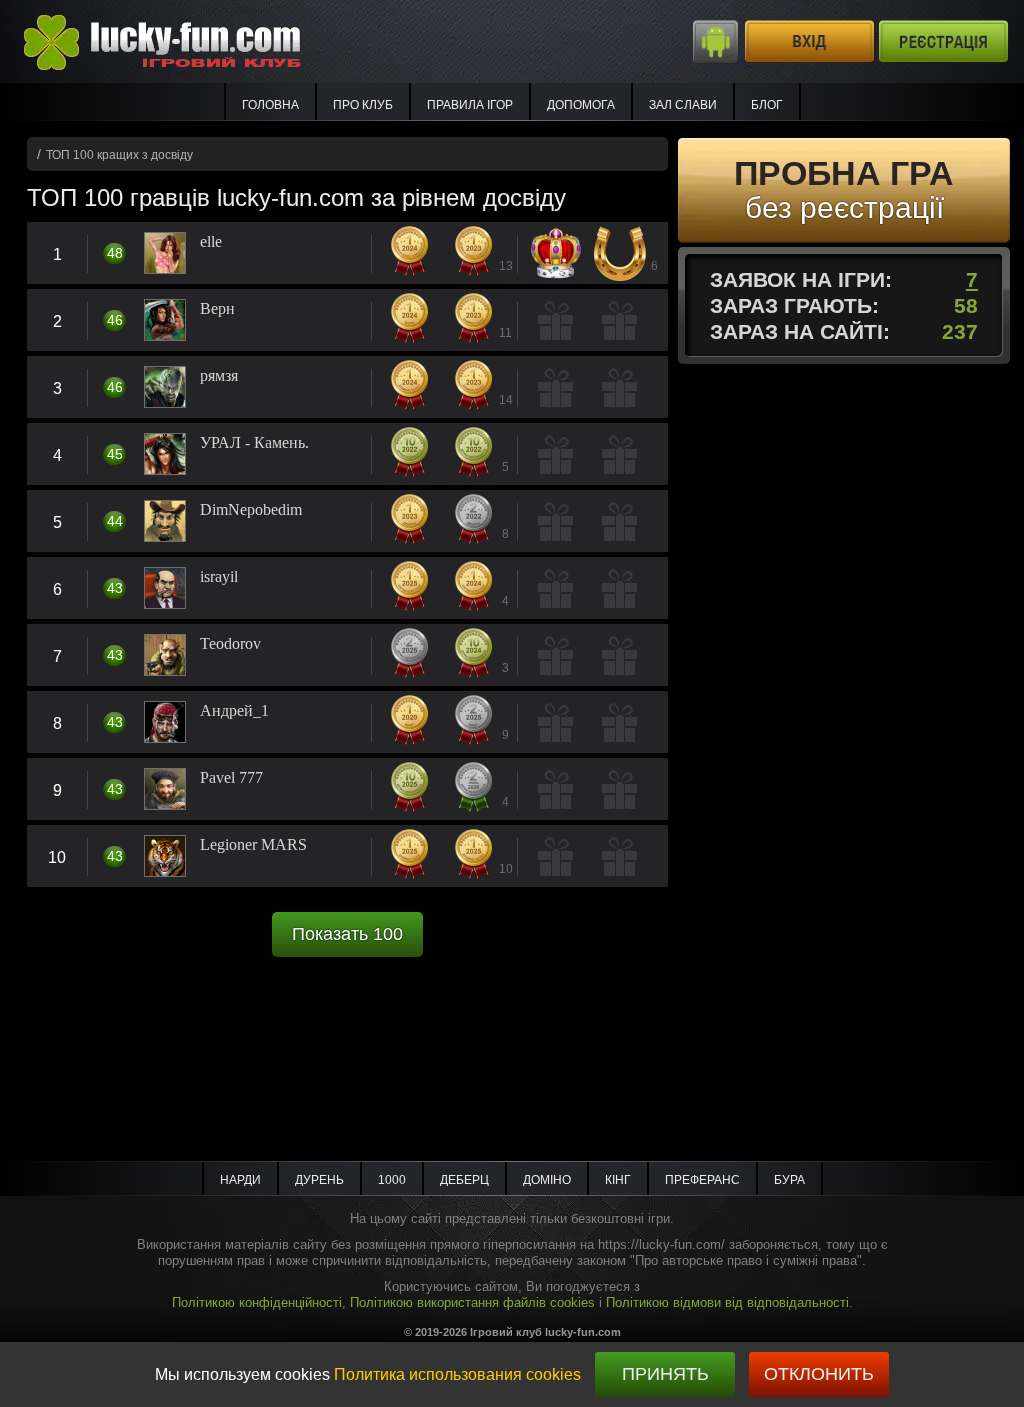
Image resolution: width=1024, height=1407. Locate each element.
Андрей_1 (234, 711)
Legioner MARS (253, 845)
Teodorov (230, 644)
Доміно (547, 1180)
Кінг (618, 1180)
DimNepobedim (251, 510)
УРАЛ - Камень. (254, 443)
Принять (665, 1374)
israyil (219, 577)
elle (211, 242)
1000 (392, 1180)
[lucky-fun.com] (184, 40)
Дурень (319, 1180)
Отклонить (819, 1374)
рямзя (219, 376)
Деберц (464, 1180)
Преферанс (702, 1180)
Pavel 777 (231, 778)
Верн (217, 309)
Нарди (240, 1180)
